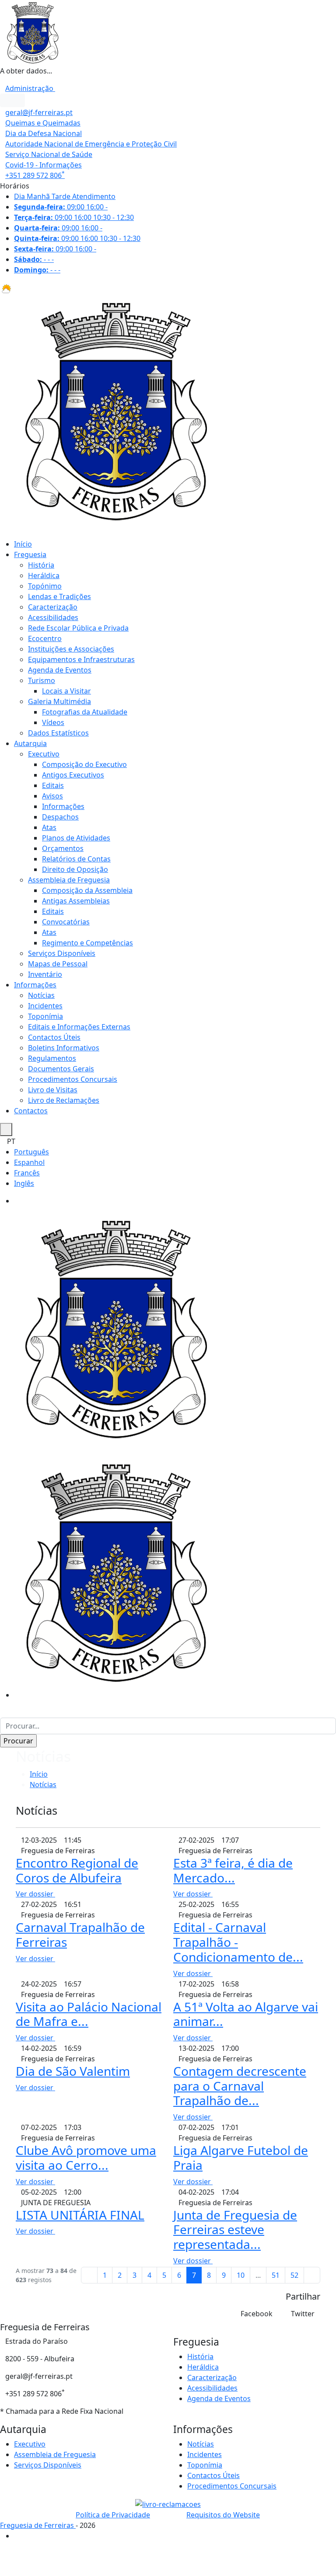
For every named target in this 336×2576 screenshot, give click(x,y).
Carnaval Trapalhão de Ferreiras (80, 1935)
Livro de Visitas (53, 1090)
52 (294, 2275)
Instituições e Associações (71, 649)
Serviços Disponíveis (62, 953)
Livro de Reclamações (64, 1100)
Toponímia (45, 1016)
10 (241, 2275)
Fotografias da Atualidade (85, 712)
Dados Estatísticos (58, 733)
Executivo (44, 754)
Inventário (45, 974)
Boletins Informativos (64, 1048)
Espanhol (29, 1162)
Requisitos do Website (223, 2515)
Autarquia (30, 743)
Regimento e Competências (87, 943)
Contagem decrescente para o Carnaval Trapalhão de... (240, 2086)
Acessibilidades (53, 617)
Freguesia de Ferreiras (38, 2525)
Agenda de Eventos (60, 670)
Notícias (41, 995)
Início (23, 544)
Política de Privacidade (113, 2515)
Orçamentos (63, 848)
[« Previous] (89, 2275)
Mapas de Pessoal (58, 964)
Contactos (31, 1111)
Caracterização (53, 607)
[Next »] (312, 2275)
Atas (49, 827)
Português (31, 1152)
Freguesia (30, 554)
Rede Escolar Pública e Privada (78, 628)
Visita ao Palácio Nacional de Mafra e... (89, 2014)
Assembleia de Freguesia (69, 880)
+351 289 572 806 (35, 175)
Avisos (52, 796)
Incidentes (45, 1006)
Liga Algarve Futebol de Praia (241, 2158)
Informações (63, 806)
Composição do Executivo (84, 764)
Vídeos (53, 722)
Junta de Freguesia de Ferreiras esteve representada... (235, 2229)
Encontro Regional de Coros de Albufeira (77, 1870)
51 (276, 2275)
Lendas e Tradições (59, 596)
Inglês (24, 1183)
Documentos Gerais (61, 1069)
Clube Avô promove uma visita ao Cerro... (86, 2158)
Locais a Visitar (66, 691)
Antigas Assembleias (76, 901)
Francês (27, 1173)
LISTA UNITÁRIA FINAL (80, 2215)
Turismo (42, 680)
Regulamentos (52, 1058)
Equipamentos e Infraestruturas (81, 659)
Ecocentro (45, 638)
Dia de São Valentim (73, 2071)
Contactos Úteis (54, 1037)
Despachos (60, 817)
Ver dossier (35, 1894)
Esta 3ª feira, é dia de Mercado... (233, 1870)
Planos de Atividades (76, 838)
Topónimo (45, 586)
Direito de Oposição (75, 869)
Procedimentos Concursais (73, 1079)
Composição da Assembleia (87, 890)
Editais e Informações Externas (79, 1027)
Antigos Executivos (73, 775)
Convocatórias (66, 922)
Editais (53, 785)
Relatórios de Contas (76, 859)
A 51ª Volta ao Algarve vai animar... (246, 2014)
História (41, 565)
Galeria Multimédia (59, 701)
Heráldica (44, 575)
